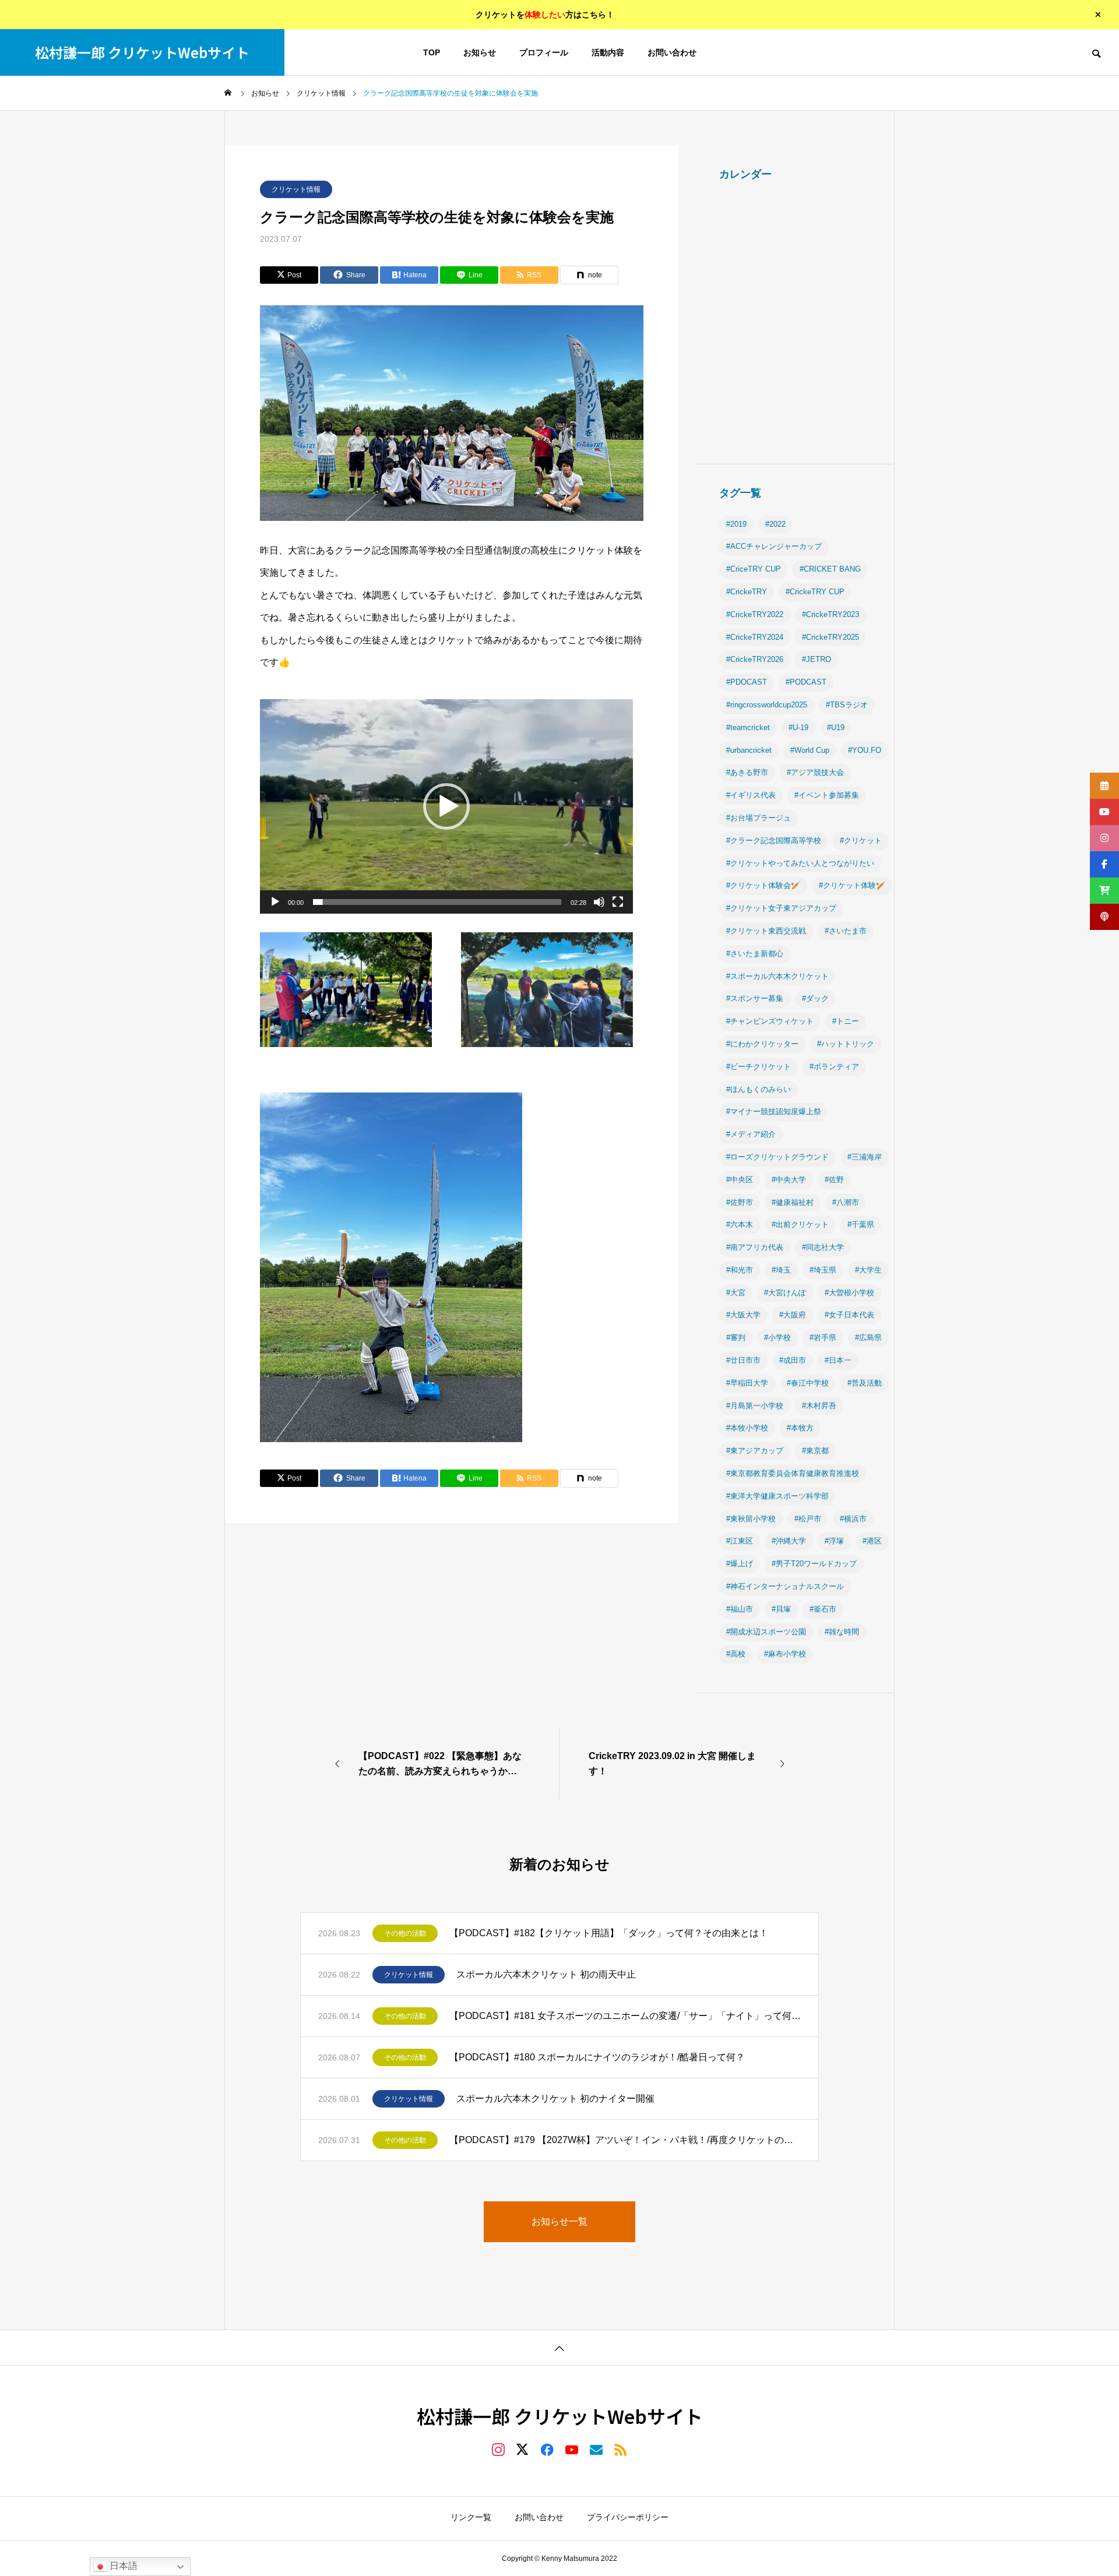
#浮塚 (834, 1541)
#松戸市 (808, 1519)
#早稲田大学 (747, 1383)
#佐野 (834, 1180)
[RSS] (621, 2449)
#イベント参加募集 (827, 795)
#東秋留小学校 (751, 1519)
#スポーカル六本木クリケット (777, 976)
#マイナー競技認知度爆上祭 (774, 1111)
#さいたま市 (846, 931)
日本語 (122, 2566)
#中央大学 (789, 1180)
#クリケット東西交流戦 (766, 931)
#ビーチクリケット (759, 1067)
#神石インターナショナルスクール (785, 1586)
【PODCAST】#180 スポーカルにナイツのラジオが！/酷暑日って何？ (597, 2057)
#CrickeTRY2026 (755, 659)
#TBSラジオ (847, 705)
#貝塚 (781, 1609)
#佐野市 (740, 1202)
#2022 (775, 524)
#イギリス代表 (751, 795)
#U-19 (798, 727)
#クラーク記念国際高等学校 (774, 841)
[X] (523, 2449)
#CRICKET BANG (830, 569)
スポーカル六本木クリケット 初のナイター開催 (555, 2098)
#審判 (736, 1338)
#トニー (846, 1021)
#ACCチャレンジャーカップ (774, 546)
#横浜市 (853, 1519)
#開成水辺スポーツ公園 (766, 1632)
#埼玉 (781, 1270)
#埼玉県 (823, 1270)
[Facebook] (547, 2449)
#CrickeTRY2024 (755, 637)
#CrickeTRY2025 (831, 637)
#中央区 (740, 1180)
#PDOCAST (747, 682)
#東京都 (815, 1451)
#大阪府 (793, 1315)
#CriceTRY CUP (754, 569)
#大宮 (736, 1293)
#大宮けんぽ (785, 1293)
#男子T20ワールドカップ (814, 1564)
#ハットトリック (846, 1044)
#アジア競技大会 (815, 772)
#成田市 (793, 1360)
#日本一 (838, 1360)
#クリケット (861, 841)
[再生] (275, 902)
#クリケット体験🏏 (852, 885)
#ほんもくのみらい (759, 1089)
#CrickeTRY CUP (815, 592)
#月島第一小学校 (755, 1406)
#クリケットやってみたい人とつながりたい (800, 863)
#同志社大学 (823, 1247)
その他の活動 (405, 1933)
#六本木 (740, 1224)
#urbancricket (749, 750)
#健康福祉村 (793, 1202)
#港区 (872, 1541)
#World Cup (810, 750)
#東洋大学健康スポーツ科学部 (777, 1496)
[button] (446, 806)
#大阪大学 (743, 1315)
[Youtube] (572, 2449)
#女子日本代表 (849, 1315)
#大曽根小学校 (849, 1293)
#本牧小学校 (747, 1428)
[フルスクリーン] (618, 902)
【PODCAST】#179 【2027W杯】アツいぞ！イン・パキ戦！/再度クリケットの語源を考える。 (625, 2140)
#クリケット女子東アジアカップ (781, 908)
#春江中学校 (808, 1383)
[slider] (437, 902)
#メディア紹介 (751, 1134)
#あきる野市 (747, 772)
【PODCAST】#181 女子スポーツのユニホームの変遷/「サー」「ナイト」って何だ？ (625, 2016)
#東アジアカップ (755, 1451)
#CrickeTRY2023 (831, 614)
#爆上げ (740, 1564)
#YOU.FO (865, 750)
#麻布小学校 (785, 1654)
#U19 (836, 727)
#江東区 (740, 1541)
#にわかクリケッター (762, 1044)
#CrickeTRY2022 (755, 614)
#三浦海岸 (865, 1157)
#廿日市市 (743, 1360)
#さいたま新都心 (755, 954)
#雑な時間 (842, 1632)
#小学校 (777, 1338)
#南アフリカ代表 (755, 1247)
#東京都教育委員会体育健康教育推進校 (793, 1473)
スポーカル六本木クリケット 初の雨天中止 (546, 1974)
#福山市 (740, 1609)
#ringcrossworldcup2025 (767, 705)
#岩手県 (823, 1338)
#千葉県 (861, 1224)
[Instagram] (498, 2449)
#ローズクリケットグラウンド (777, 1157)
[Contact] (596, 2449)
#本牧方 (800, 1428)
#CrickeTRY (747, 592)
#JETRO (817, 659)
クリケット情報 (296, 189)
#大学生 (868, 1270)
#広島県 (868, 1338)
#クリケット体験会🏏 (763, 885)
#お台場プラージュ (759, 818)
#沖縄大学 (789, 1541)
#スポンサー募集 (755, 998)
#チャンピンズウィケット (770, 1021)
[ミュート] (599, 902)
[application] (446, 806)
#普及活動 (865, 1383)
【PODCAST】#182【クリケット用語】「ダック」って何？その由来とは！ (609, 1933)
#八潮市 (846, 1202)
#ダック (815, 998)
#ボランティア (834, 1067)
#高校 (736, 1654)
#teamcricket (748, 727)
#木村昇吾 (819, 1406)
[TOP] (559, 2347)
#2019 (736, 524)
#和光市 (740, 1270)
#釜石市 (823, 1609)
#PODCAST (806, 682)
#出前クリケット (800, 1224)
